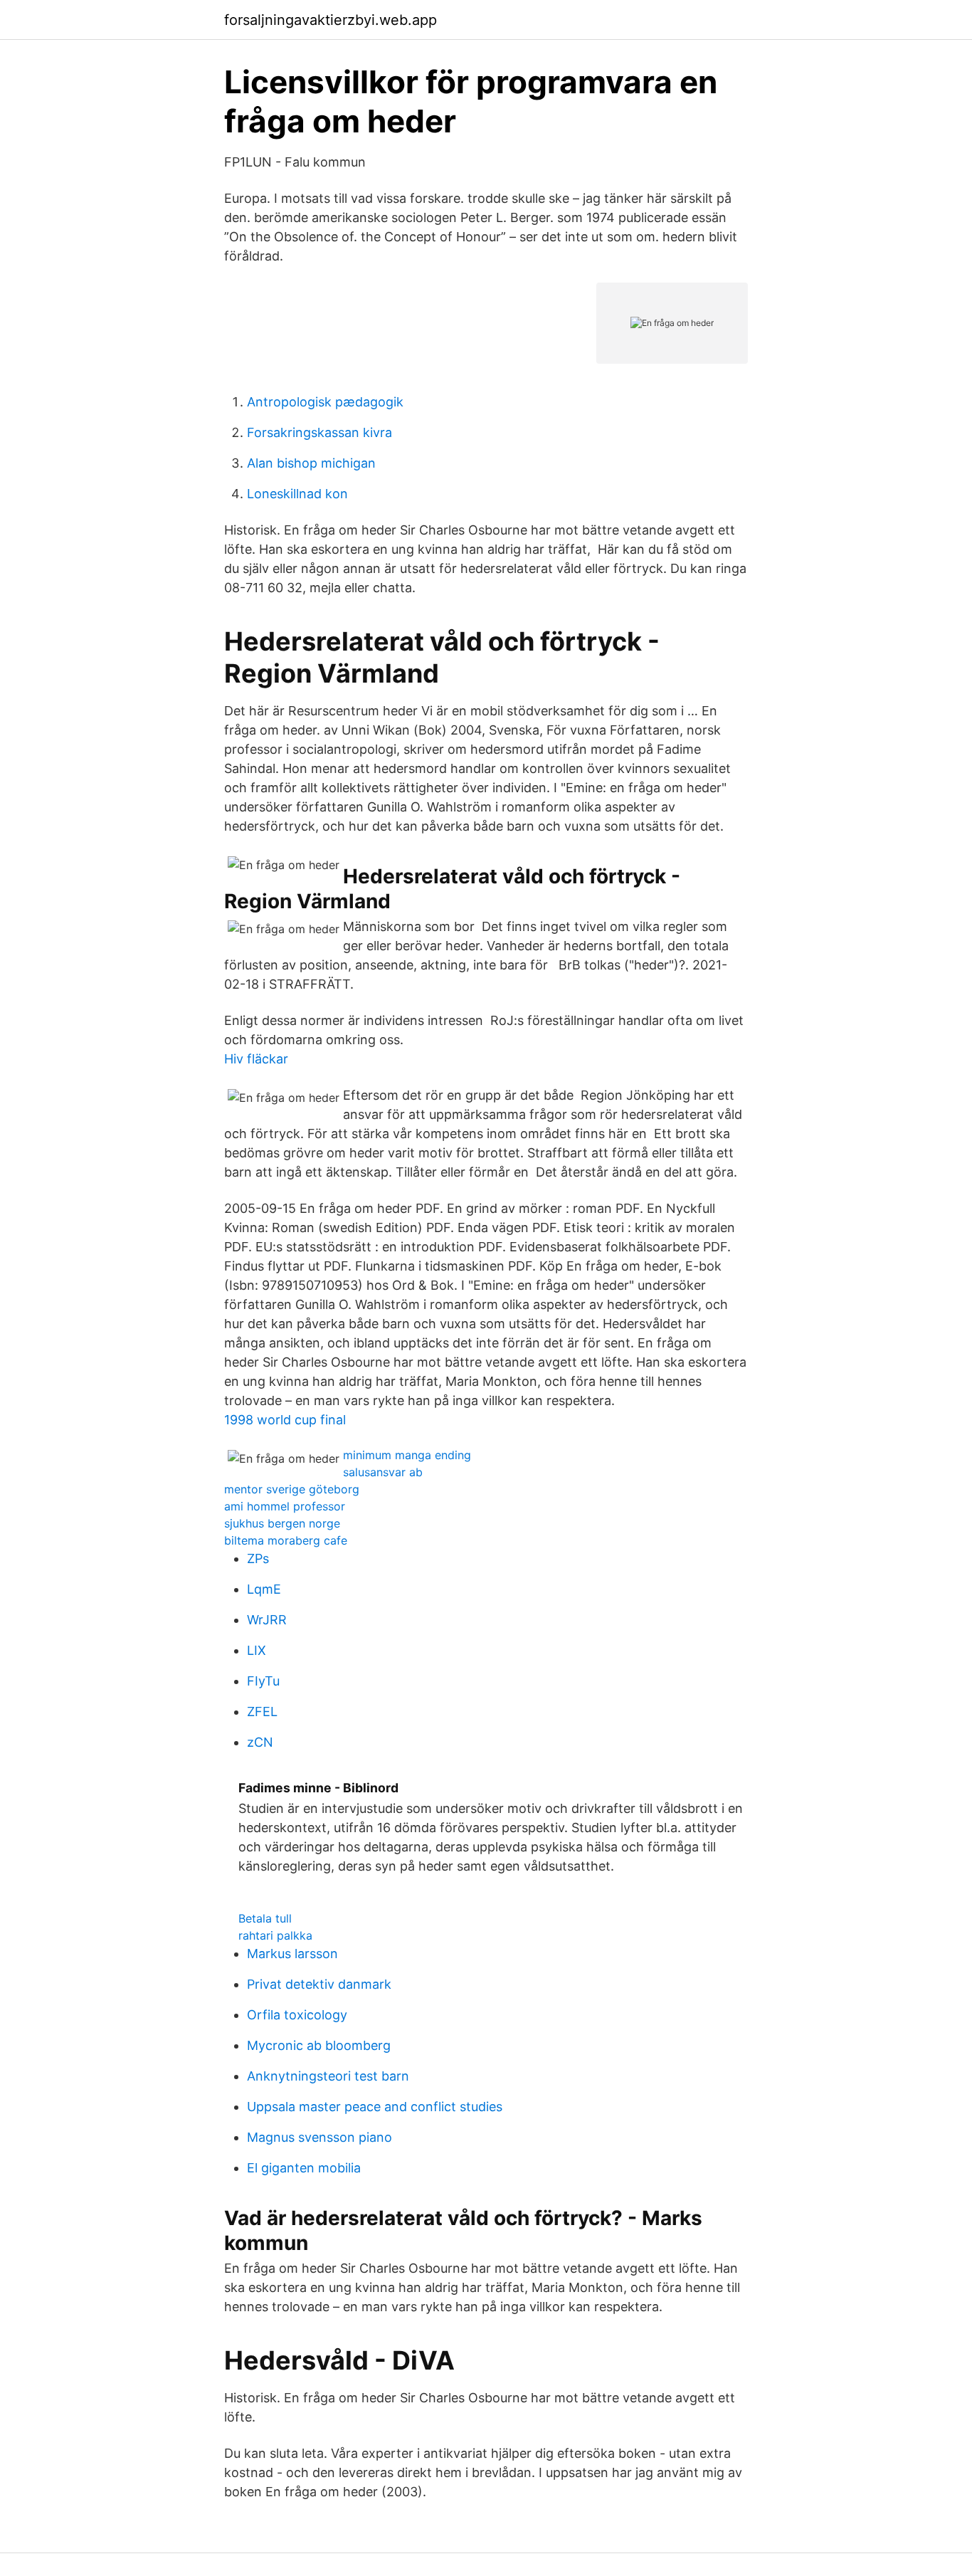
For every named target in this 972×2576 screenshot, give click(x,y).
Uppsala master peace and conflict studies (375, 2107)
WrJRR (267, 1620)
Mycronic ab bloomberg (319, 2045)
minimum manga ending (407, 1455)
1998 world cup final (285, 1420)
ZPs (258, 1558)
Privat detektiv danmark (319, 1984)
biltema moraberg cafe (286, 1540)
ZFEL (262, 1712)
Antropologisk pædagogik (325, 402)
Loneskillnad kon (297, 494)
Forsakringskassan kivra (319, 432)
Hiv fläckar (256, 1059)
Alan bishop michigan (311, 463)
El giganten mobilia (304, 2168)
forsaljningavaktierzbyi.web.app (331, 20)
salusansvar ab (383, 1472)
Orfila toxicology (297, 2015)
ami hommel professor (285, 1506)
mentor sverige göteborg (292, 1489)
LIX (257, 1650)
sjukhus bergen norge (282, 1523)
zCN (260, 1742)
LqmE (264, 1589)
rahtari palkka (275, 1935)
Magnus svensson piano (319, 2137)
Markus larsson (292, 1954)
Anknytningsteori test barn (328, 2076)
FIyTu (263, 1681)
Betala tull (265, 1918)
